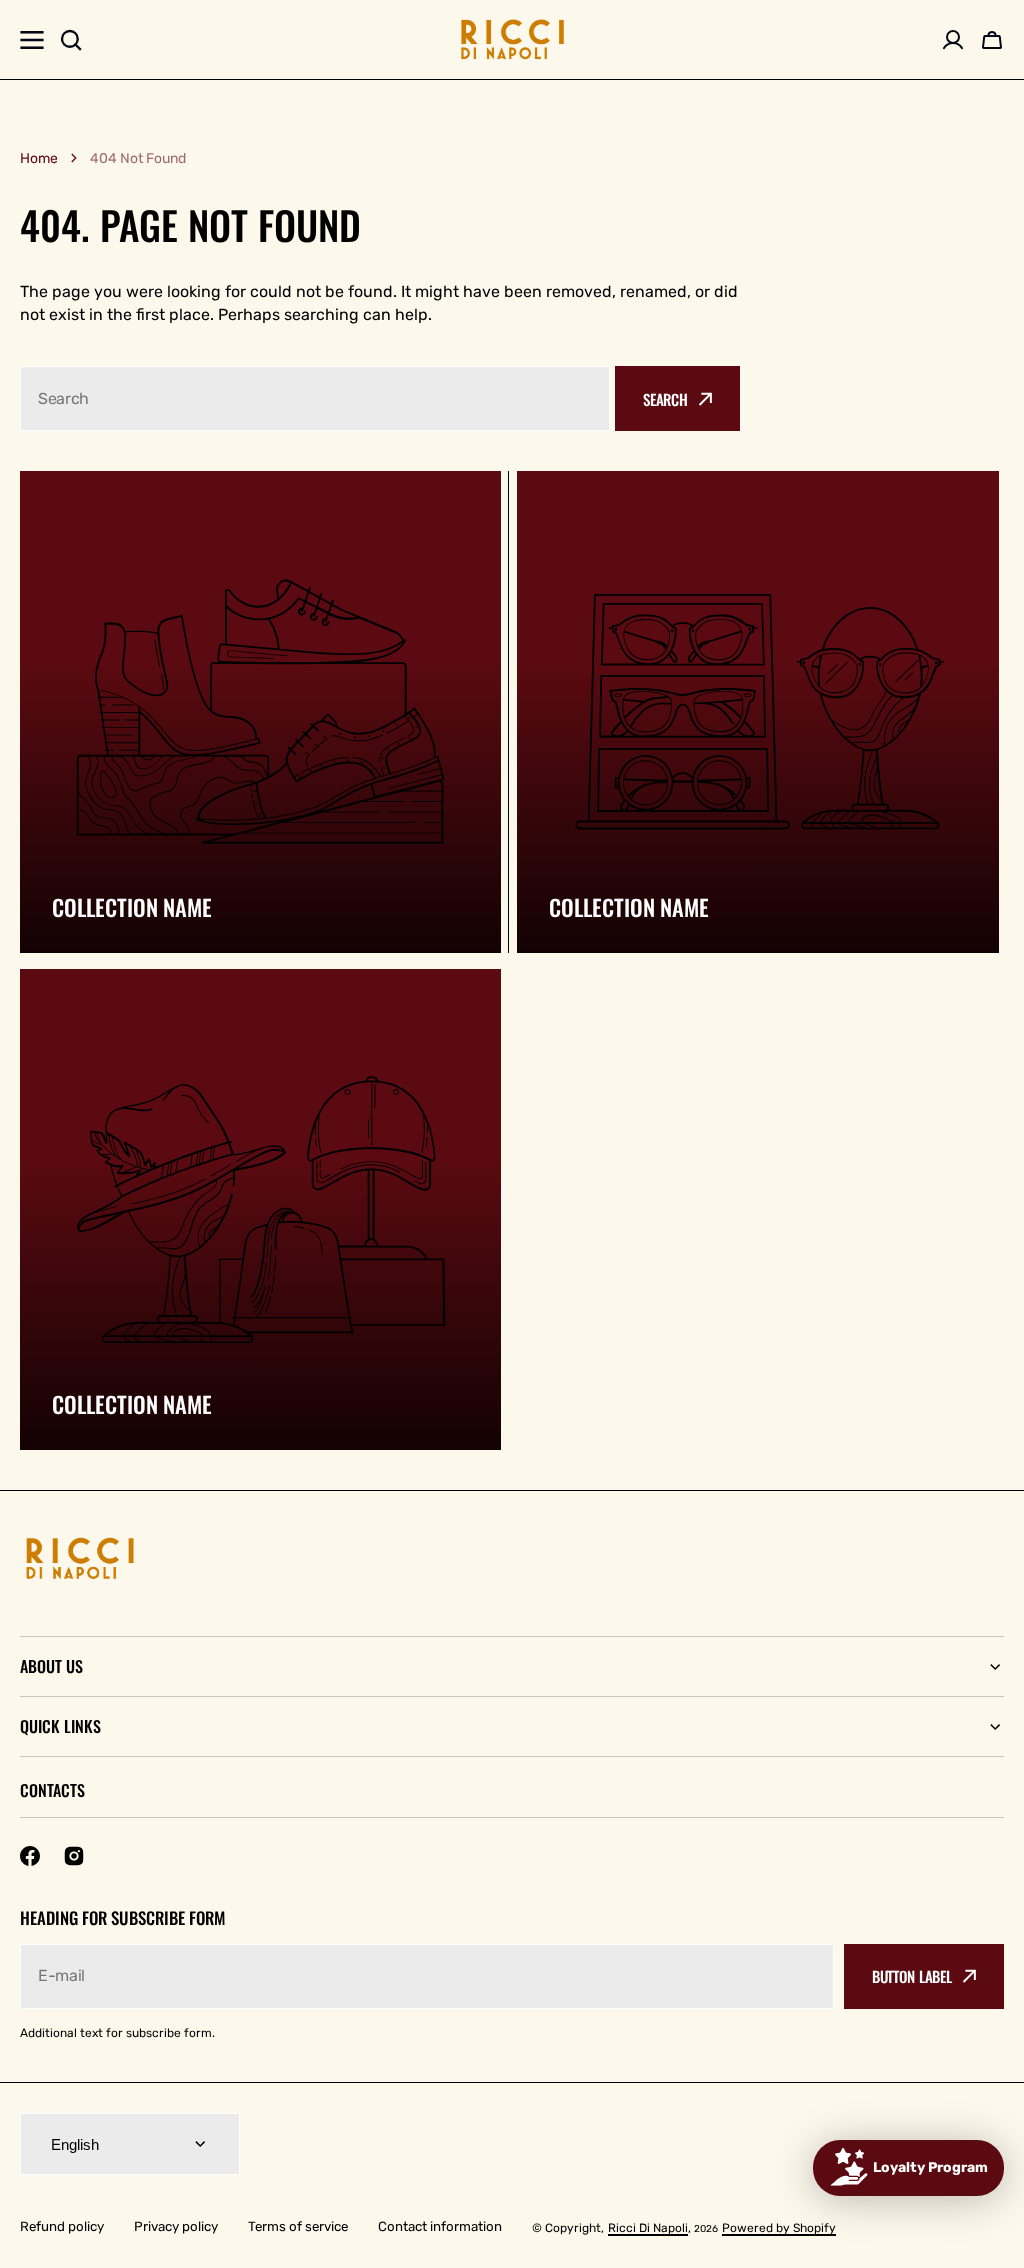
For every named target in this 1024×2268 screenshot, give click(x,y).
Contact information (440, 2226)
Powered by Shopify (779, 2228)
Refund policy (62, 2226)
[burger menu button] (32, 40)
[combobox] (315, 398)
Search (665, 399)
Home (39, 158)
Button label (912, 1976)
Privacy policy (176, 2226)
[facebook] (30, 1856)
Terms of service (298, 2226)
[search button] (71, 40)
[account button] (953, 40)
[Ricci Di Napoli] (512, 39)
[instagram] (74, 1856)
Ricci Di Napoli (648, 2228)
